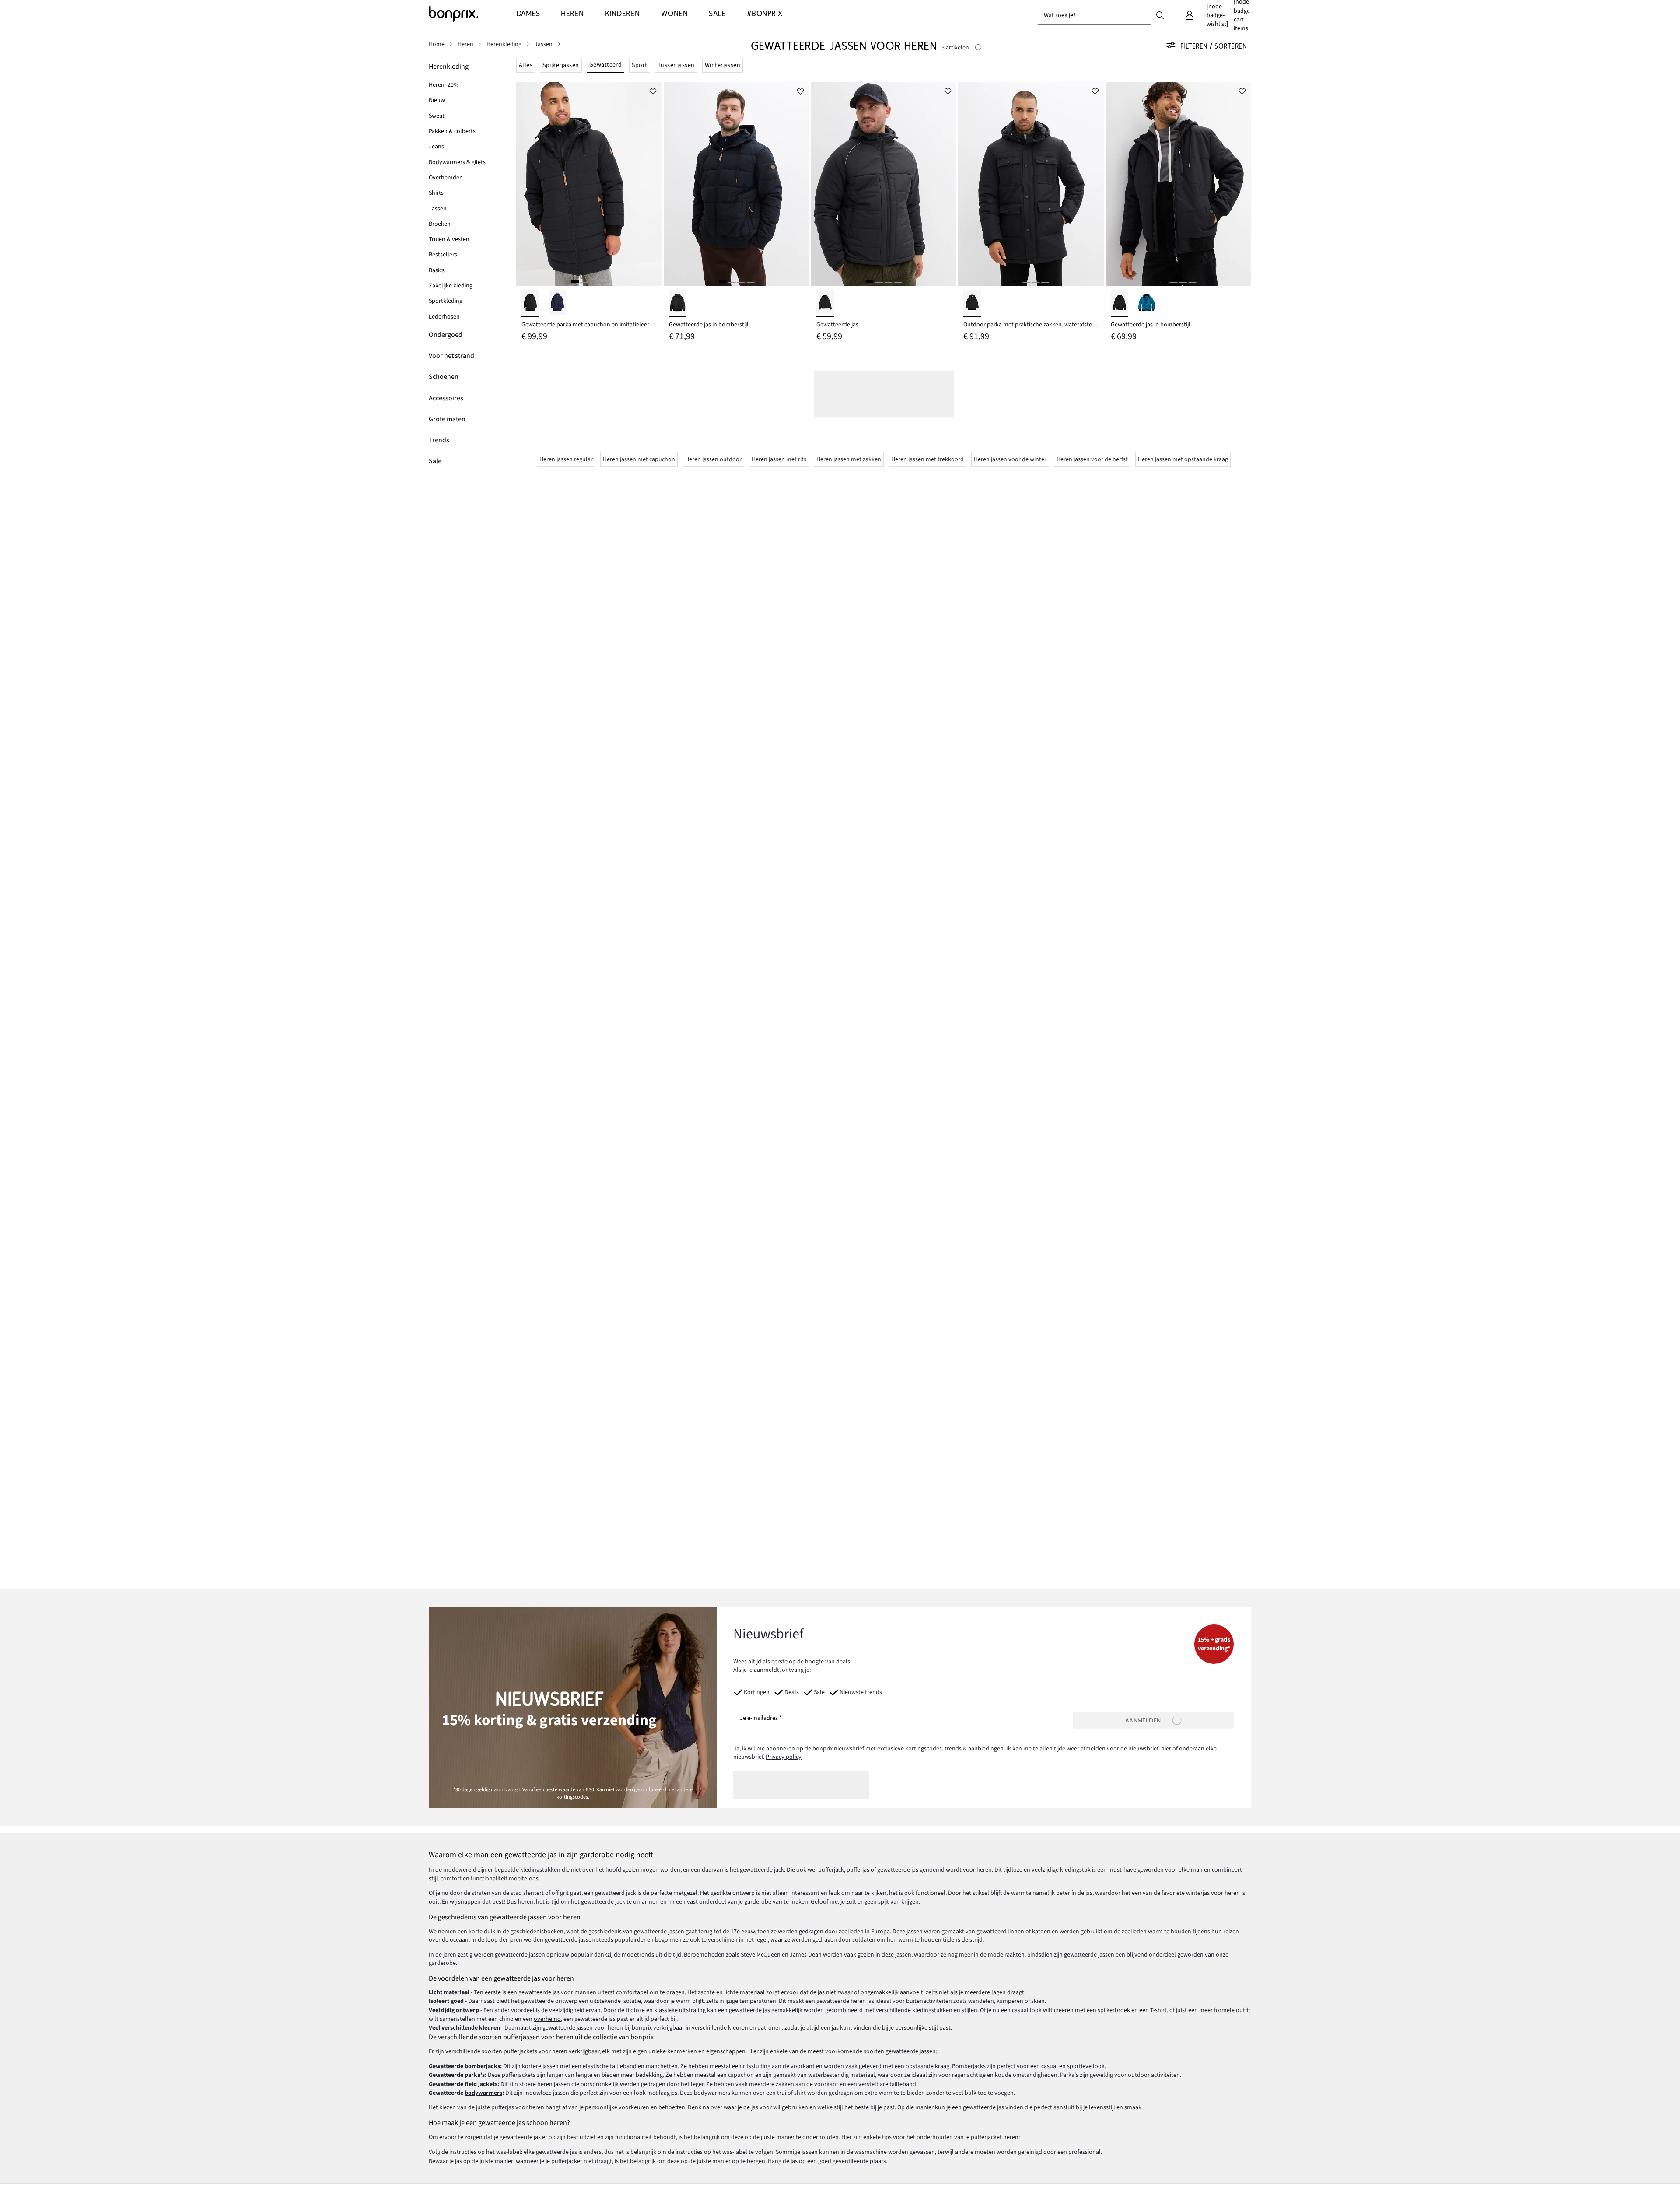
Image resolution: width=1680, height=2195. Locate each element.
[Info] (978, 48)
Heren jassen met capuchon (639, 459)
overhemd (547, 2019)
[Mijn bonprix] (1190, 15)
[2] (584, 282)
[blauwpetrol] (1147, 303)
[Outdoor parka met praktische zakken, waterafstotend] (1031, 184)
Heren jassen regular (566, 459)
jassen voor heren (600, 2028)
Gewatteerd (606, 65)
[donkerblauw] (557, 303)
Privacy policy (784, 1757)
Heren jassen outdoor (713, 459)
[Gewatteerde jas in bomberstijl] (737, 184)
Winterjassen (723, 65)
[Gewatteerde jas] (884, 184)
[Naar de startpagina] (472, 14)
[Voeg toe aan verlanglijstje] (653, 91)
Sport (639, 65)
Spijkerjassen (561, 65)
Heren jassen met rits (779, 459)
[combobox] (1094, 15)
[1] (575, 282)
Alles (526, 65)
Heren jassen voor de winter (1010, 459)
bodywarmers (483, 2093)
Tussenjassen (676, 65)
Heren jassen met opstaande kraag (1183, 459)
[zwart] (530, 303)
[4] (603, 282)
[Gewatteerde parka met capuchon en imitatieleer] (589, 184)
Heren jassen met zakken (849, 459)
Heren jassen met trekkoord (927, 459)
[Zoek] (1160, 15)
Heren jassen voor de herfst (1092, 459)
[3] (594, 282)
